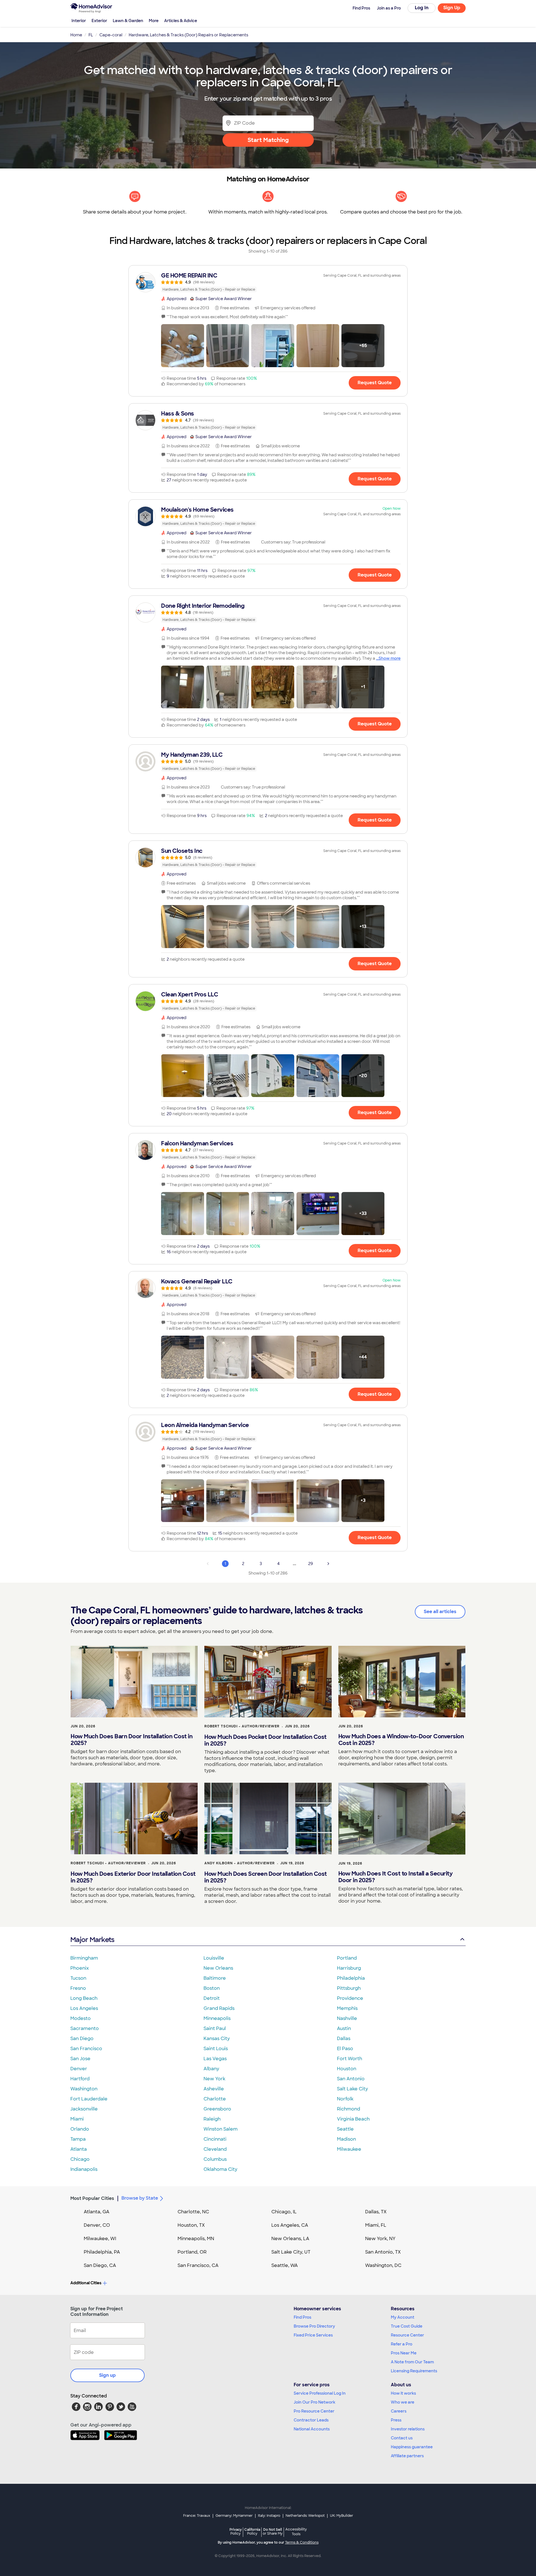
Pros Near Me (404, 2353)
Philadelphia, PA (102, 2252)
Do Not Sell (273, 2531)
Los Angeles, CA (290, 2225)
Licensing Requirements (414, 2371)
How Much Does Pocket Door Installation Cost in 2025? (265, 1740)
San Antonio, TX (383, 2252)
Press (396, 2420)
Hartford (80, 2079)
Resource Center (407, 2335)
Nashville (347, 2018)
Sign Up (452, 8)
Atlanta (79, 2149)
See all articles (440, 1612)
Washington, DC (383, 2265)
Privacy (236, 2531)
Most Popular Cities (92, 2198)
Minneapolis (217, 2018)
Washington (84, 2089)
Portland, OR (192, 2252)
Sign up (107, 2375)
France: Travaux (197, 2516)
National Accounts (312, 2429)
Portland (347, 1958)
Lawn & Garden (128, 21)
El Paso (345, 2049)
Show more (390, 658)
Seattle (345, 2129)
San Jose (80, 2059)
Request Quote (375, 383)
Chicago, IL (284, 2212)
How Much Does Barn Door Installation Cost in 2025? (131, 1740)
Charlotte (215, 2099)
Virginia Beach (353, 2119)
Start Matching (268, 140)
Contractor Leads (311, 2420)
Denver (79, 2069)
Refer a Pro (402, 2344)
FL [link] (91, 35)
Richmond (349, 2109)
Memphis (347, 2008)
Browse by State (140, 2198)
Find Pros (302, 2317)
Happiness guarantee (412, 2447)
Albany (211, 2069)
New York (214, 2079)
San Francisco (86, 2049)
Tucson (78, 1978)
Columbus (215, 2159)
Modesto (81, 2018)
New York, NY (380, 2239)
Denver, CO (97, 2225)
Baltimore (215, 1978)
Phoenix (80, 1968)
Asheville (214, 2089)
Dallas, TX (376, 2212)
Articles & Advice (181, 21)
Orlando (80, 2129)
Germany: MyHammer (234, 2516)
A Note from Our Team (412, 2362)
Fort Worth (350, 2059)
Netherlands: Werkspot (305, 2516)
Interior (79, 21)
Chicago (80, 2159)
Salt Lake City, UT (291, 2252)
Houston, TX (191, 2225)
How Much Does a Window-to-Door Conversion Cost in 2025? (401, 1740)
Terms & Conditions (302, 2542)
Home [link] (76, 35)
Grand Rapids (219, 2008)
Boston (212, 1988)
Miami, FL (376, 2225)
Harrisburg (349, 1968)
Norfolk (345, 2099)
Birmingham (84, 1958)
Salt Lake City (352, 2089)
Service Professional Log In (320, 2393)
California (252, 2531)
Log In (422, 8)
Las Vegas (215, 2059)
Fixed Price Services (313, 2335)
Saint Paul (215, 2028)
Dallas (344, 2039)
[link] (268, 282)
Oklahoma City (220, 2169)
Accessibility (296, 2532)
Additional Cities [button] (86, 2283)
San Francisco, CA (198, 2265)
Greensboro (217, 2109)
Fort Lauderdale (89, 2099)
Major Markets (92, 1940)
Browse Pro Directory (314, 2326)
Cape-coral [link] (111, 35)
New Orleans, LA (290, 2239)
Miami (77, 2119)
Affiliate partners (407, 2456)
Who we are (403, 2402)
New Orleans (218, 1968)
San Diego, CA (100, 2265)
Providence (350, 1998)
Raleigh (212, 2119)
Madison (346, 2139)
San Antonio (351, 2079)
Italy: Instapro (269, 2516)
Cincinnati (215, 2139)
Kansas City (217, 2039)
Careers (399, 2411)
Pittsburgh (349, 1988)
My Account (403, 2317)
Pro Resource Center (314, 2411)
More (154, 21)
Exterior (99, 21)
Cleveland (215, 2149)
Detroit (212, 1998)
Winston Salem (221, 2129)
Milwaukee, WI (100, 2239)
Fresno (78, 1988)
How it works (403, 2393)
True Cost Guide (407, 2326)
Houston (347, 2069)
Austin (344, 2028)
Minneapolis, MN (196, 2239)
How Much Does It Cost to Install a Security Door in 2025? (396, 1877)
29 (311, 1564)
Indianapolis (84, 2169)
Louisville (214, 1958)
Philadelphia (351, 1978)
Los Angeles (84, 2008)
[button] (183, 346)
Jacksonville (84, 2109)
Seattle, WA (285, 2265)
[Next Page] (328, 1564)
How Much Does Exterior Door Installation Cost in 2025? (133, 1877)
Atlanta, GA (97, 2212)
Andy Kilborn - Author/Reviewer (240, 1863)
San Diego (82, 2039)
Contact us (402, 2438)
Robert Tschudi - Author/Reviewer (242, 1726)
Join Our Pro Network (314, 2402)
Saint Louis (216, 2049)
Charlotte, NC (193, 2212)
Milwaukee (349, 2149)
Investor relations (408, 2429)
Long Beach (84, 1998)
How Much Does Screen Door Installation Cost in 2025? (266, 1877)
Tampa (78, 2139)
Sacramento (85, 2028)
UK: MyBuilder (342, 2516)
